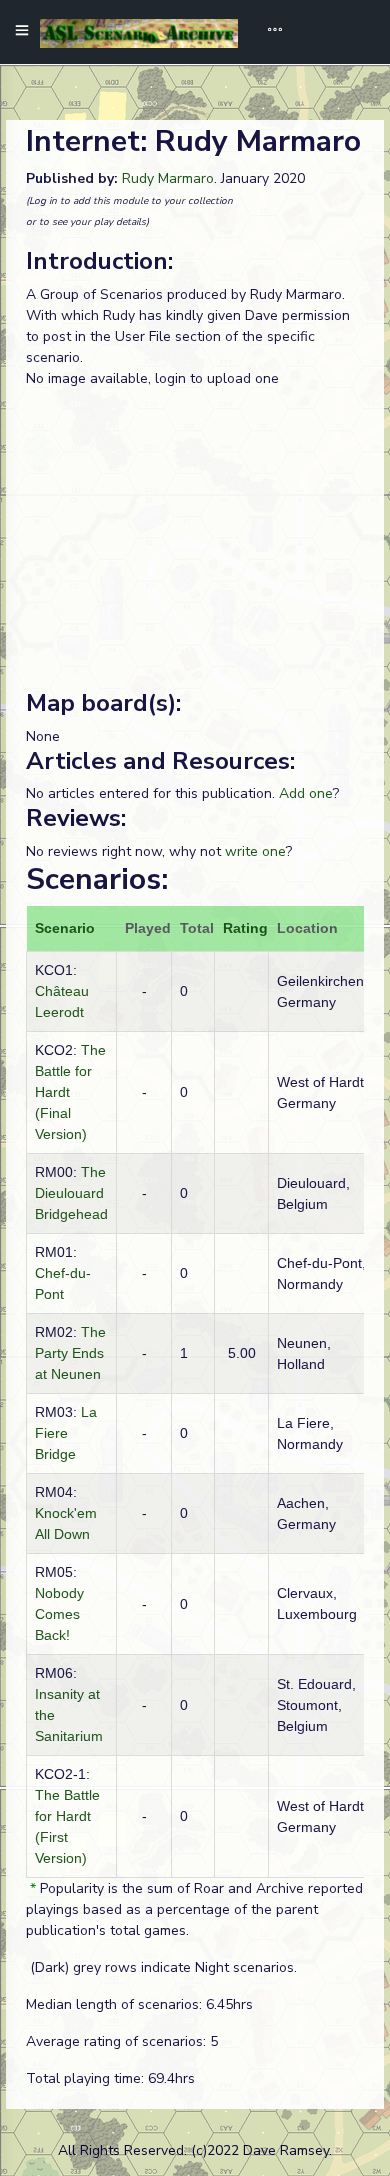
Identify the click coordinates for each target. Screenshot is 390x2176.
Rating (245, 928)
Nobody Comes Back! (59, 1614)
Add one (306, 793)
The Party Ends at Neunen (70, 1353)
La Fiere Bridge (66, 1433)
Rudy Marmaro (168, 178)
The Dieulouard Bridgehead (71, 1193)
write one (255, 851)
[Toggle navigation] (268, 32)
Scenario (65, 928)
